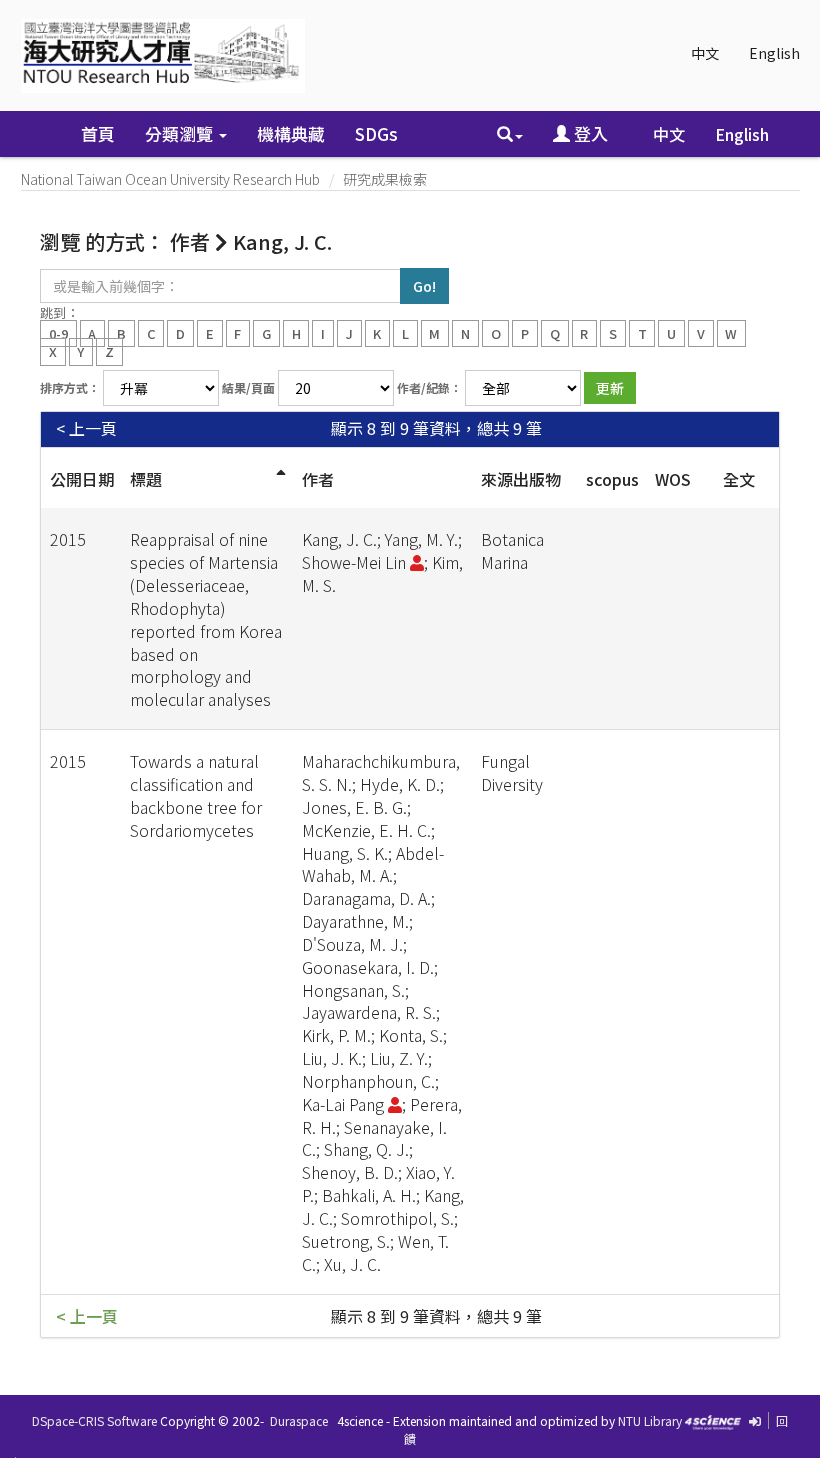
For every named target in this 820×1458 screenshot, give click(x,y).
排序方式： (70, 387)
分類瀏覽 (181, 133)
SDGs (376, 133)
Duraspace (299, 1420)
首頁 (98, 133)
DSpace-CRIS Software (94, 1420)
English (774, 53)
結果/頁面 (248, 387)
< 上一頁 (86, 428)
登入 (589, 133)
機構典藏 (291, 133)
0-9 (58, 332)
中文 (705, 53)
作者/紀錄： (429, 387)
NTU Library (650, 1420)
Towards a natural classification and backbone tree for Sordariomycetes (196, 795)
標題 (146, 479)
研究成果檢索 (385, 179)
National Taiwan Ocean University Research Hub (170, 179)
